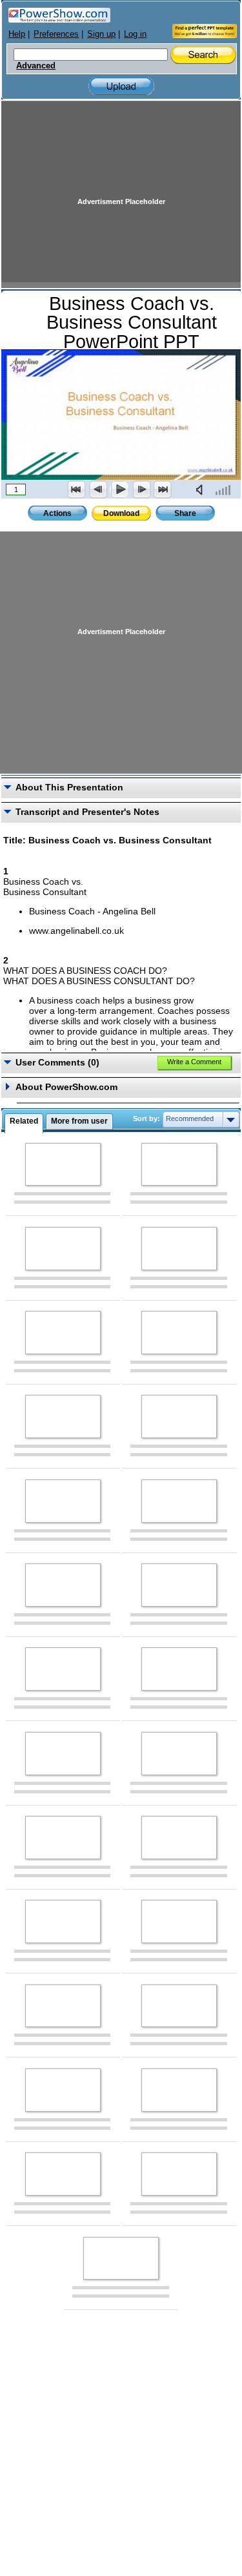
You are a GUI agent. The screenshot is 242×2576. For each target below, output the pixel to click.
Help (17, 34)
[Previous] (98, 489)
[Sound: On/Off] (202, 489)
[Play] (119, 489)
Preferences (56, 34)
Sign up (101, 34)
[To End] (163, 489)
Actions (57, 513)
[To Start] (77, 489)
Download (121, 513)
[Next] (141, 489)
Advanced (36, 66)
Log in (135, 34)
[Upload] (121, 86)
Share (185, 513)
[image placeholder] (63, 1165)
